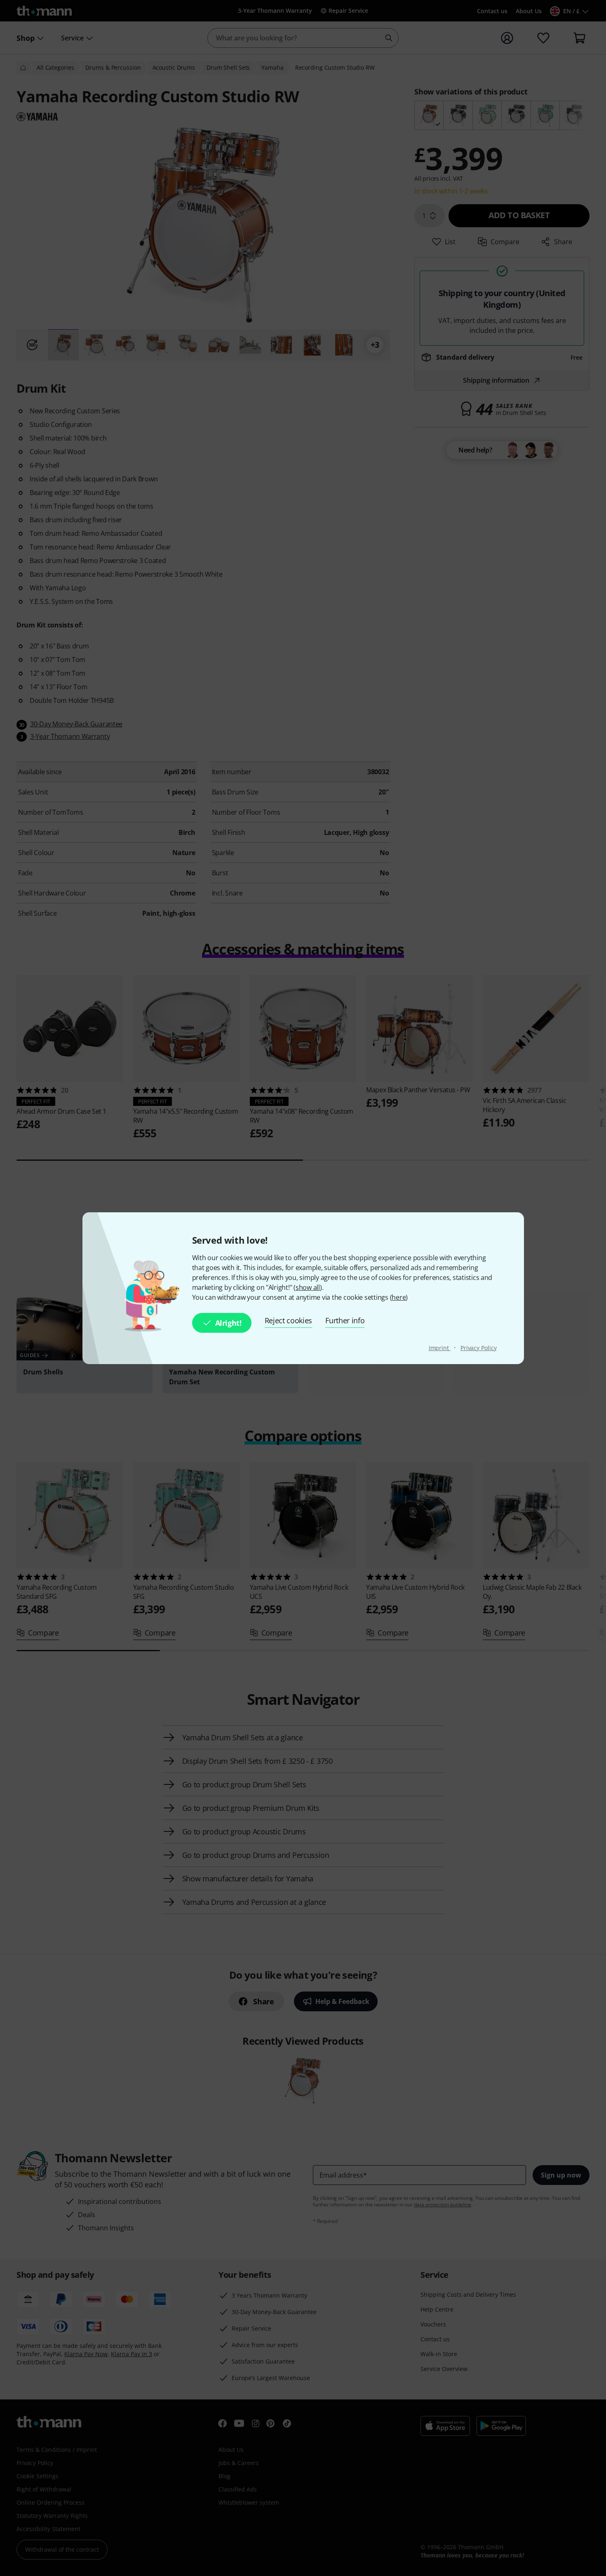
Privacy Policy (479, 1348)
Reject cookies (289, 1320)
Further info (345, 1320)
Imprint (440, 1348)
